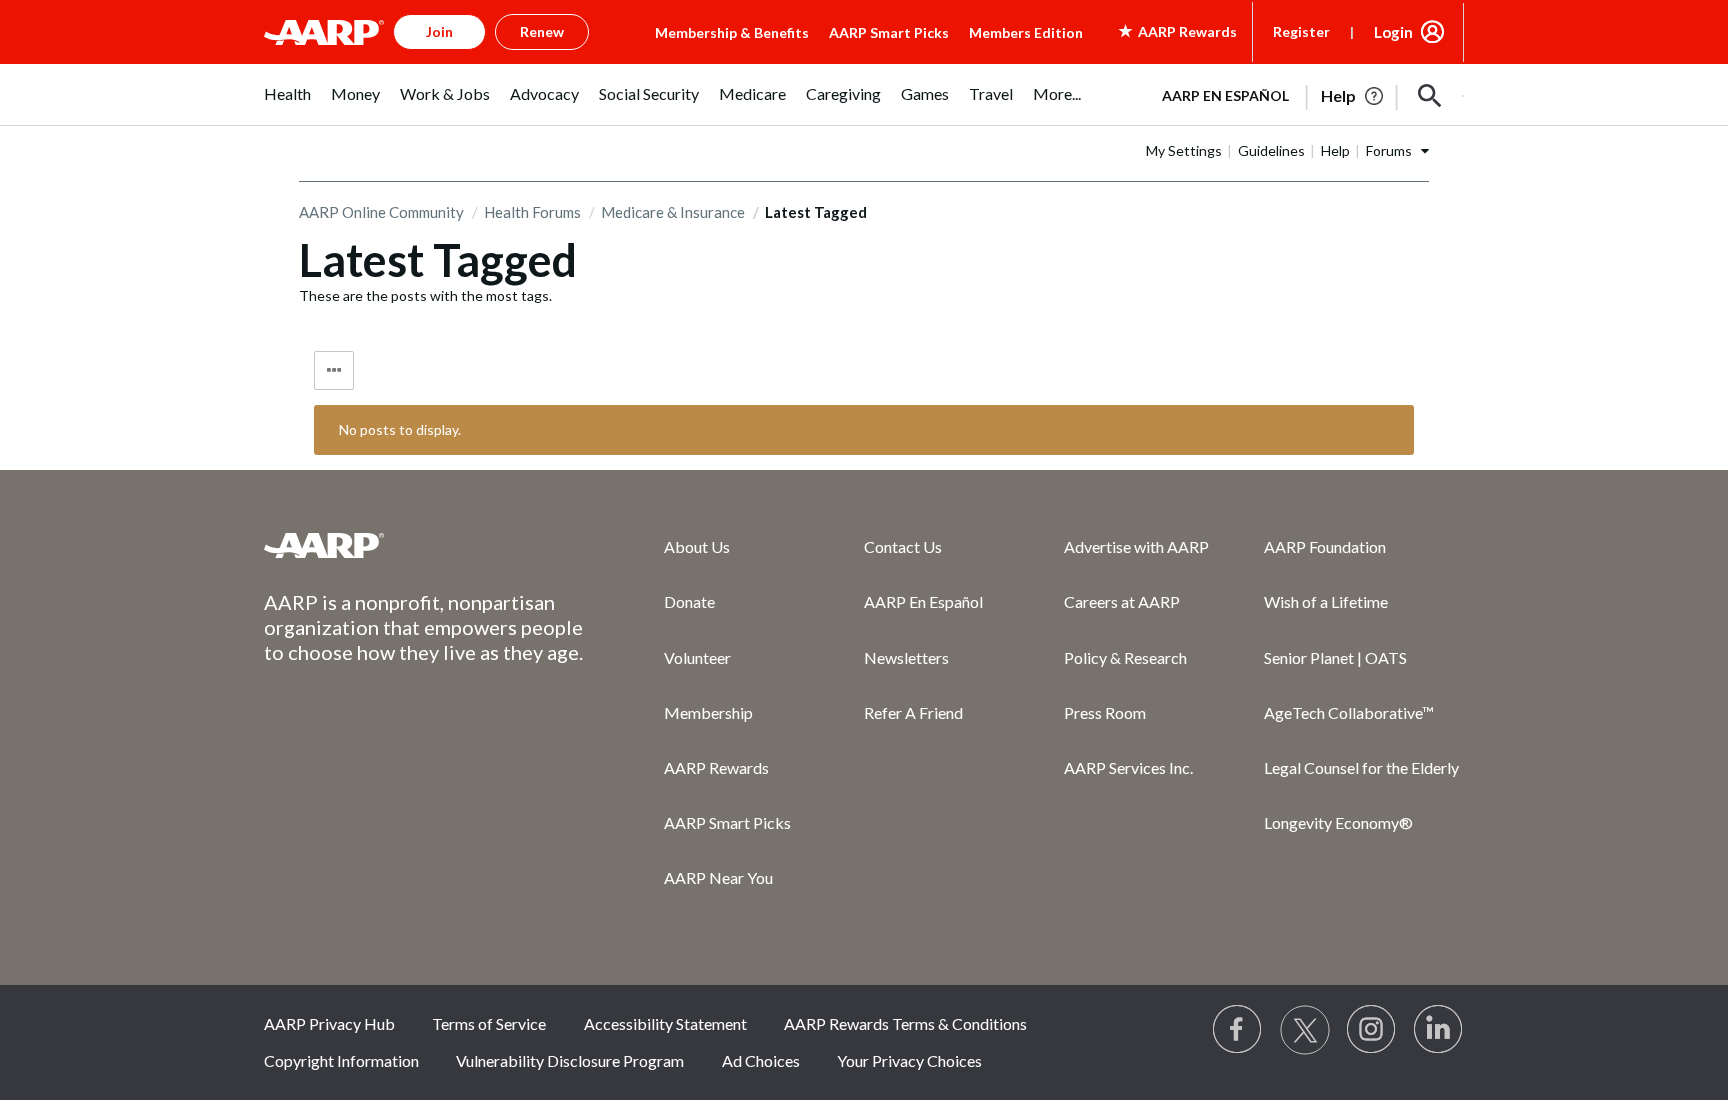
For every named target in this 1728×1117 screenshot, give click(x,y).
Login (1393, 32)
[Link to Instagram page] (1372, 1030)
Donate (689, 601)
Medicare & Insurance (673, 212)
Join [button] (439, 31)
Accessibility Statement (665, 1023)
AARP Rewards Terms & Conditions (905, 1023)
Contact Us (903, 546)
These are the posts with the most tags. (425, 295)
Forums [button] (1389, 150)
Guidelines (1271, 150)
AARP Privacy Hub (329, 1023)
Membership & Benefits (732, 32)
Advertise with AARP (1136, 546)
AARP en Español (1225, 95)
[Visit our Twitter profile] (1305, 1030)
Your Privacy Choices (909, 1060)
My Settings (1184, 150)
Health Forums (532, 212)
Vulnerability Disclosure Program (570, 1060)
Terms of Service (489, 1023)
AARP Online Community (381, 212)
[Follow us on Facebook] (1238, 1030)
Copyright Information (341, 1060)
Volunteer (697, 657)
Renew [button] (542, 31)
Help (1335, 150)
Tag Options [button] (334, 370)
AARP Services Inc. (1128, 767)
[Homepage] (324, 32)
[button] (1430, 96)
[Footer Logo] (424, 545)
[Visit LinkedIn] (1439, 1030)
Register (1301, 31)
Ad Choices (761, 1060)
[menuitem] (287, 104)
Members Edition (1026, 32)
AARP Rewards (716, 767)
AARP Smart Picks (889, 32)
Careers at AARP (1122, 601)
